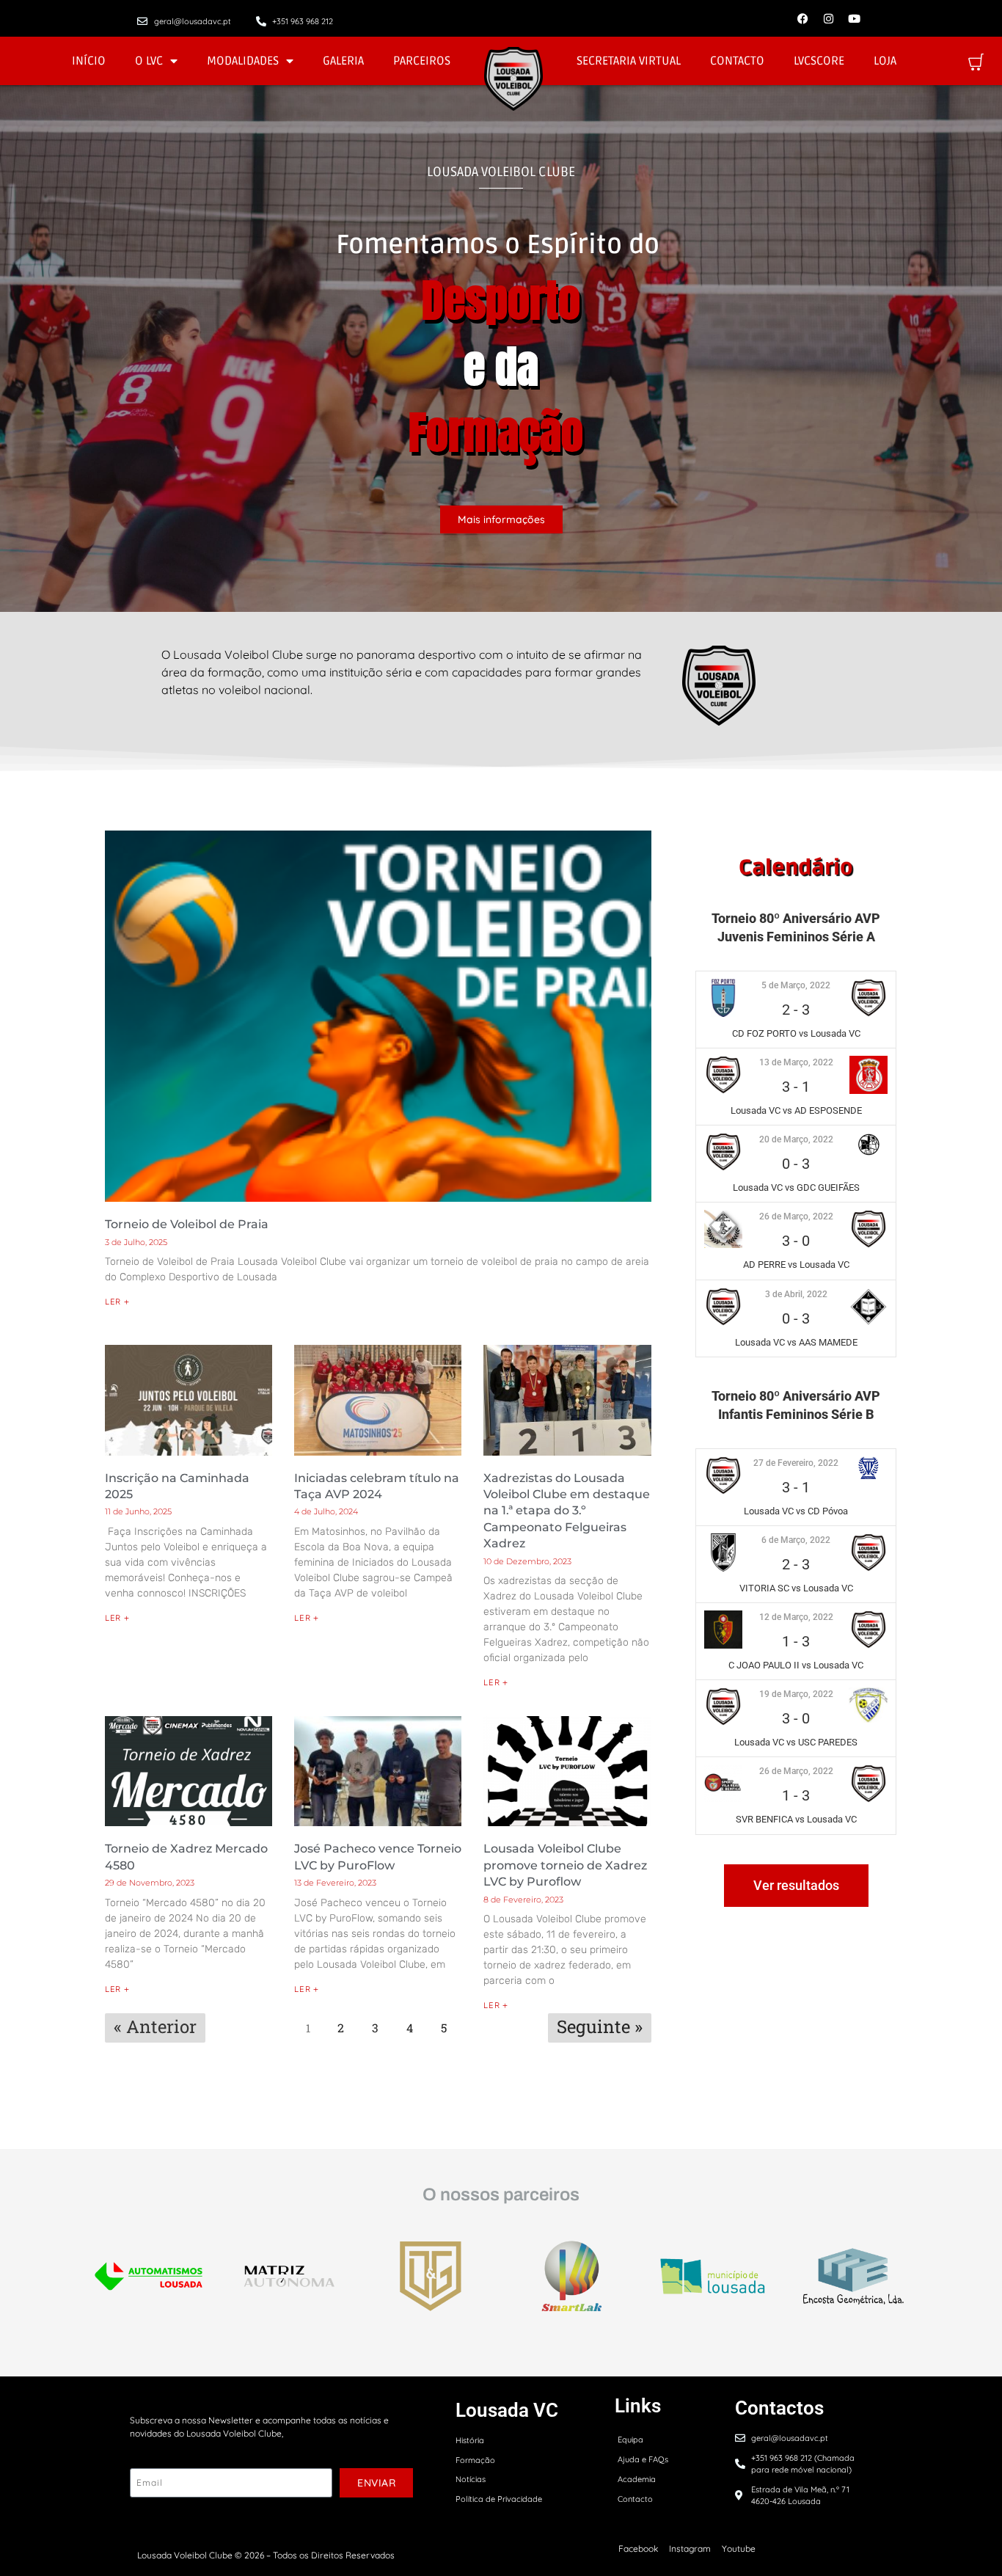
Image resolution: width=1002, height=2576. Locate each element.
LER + (117, 1302)
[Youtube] (854, 18)
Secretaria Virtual (629, 61)
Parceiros (422, 61)
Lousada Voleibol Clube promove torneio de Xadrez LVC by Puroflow (565, 1865)
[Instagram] (828, 18)
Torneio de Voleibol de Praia (187, 1224)
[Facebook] (802, 18)
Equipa (630, 2440)
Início (89, 61)
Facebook (638, 2548)
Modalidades (243, 61)
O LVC (149, 61)
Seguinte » (600, 2026)
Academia (637, 2479)
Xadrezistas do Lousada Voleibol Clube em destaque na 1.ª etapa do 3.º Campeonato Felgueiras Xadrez (567, 1511)
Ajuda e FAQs (643, 2459)
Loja (885, 61)
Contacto (737, 61)
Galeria (343, 61)
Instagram (690, 2548)
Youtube (739, 2548)
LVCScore (819, 61)
